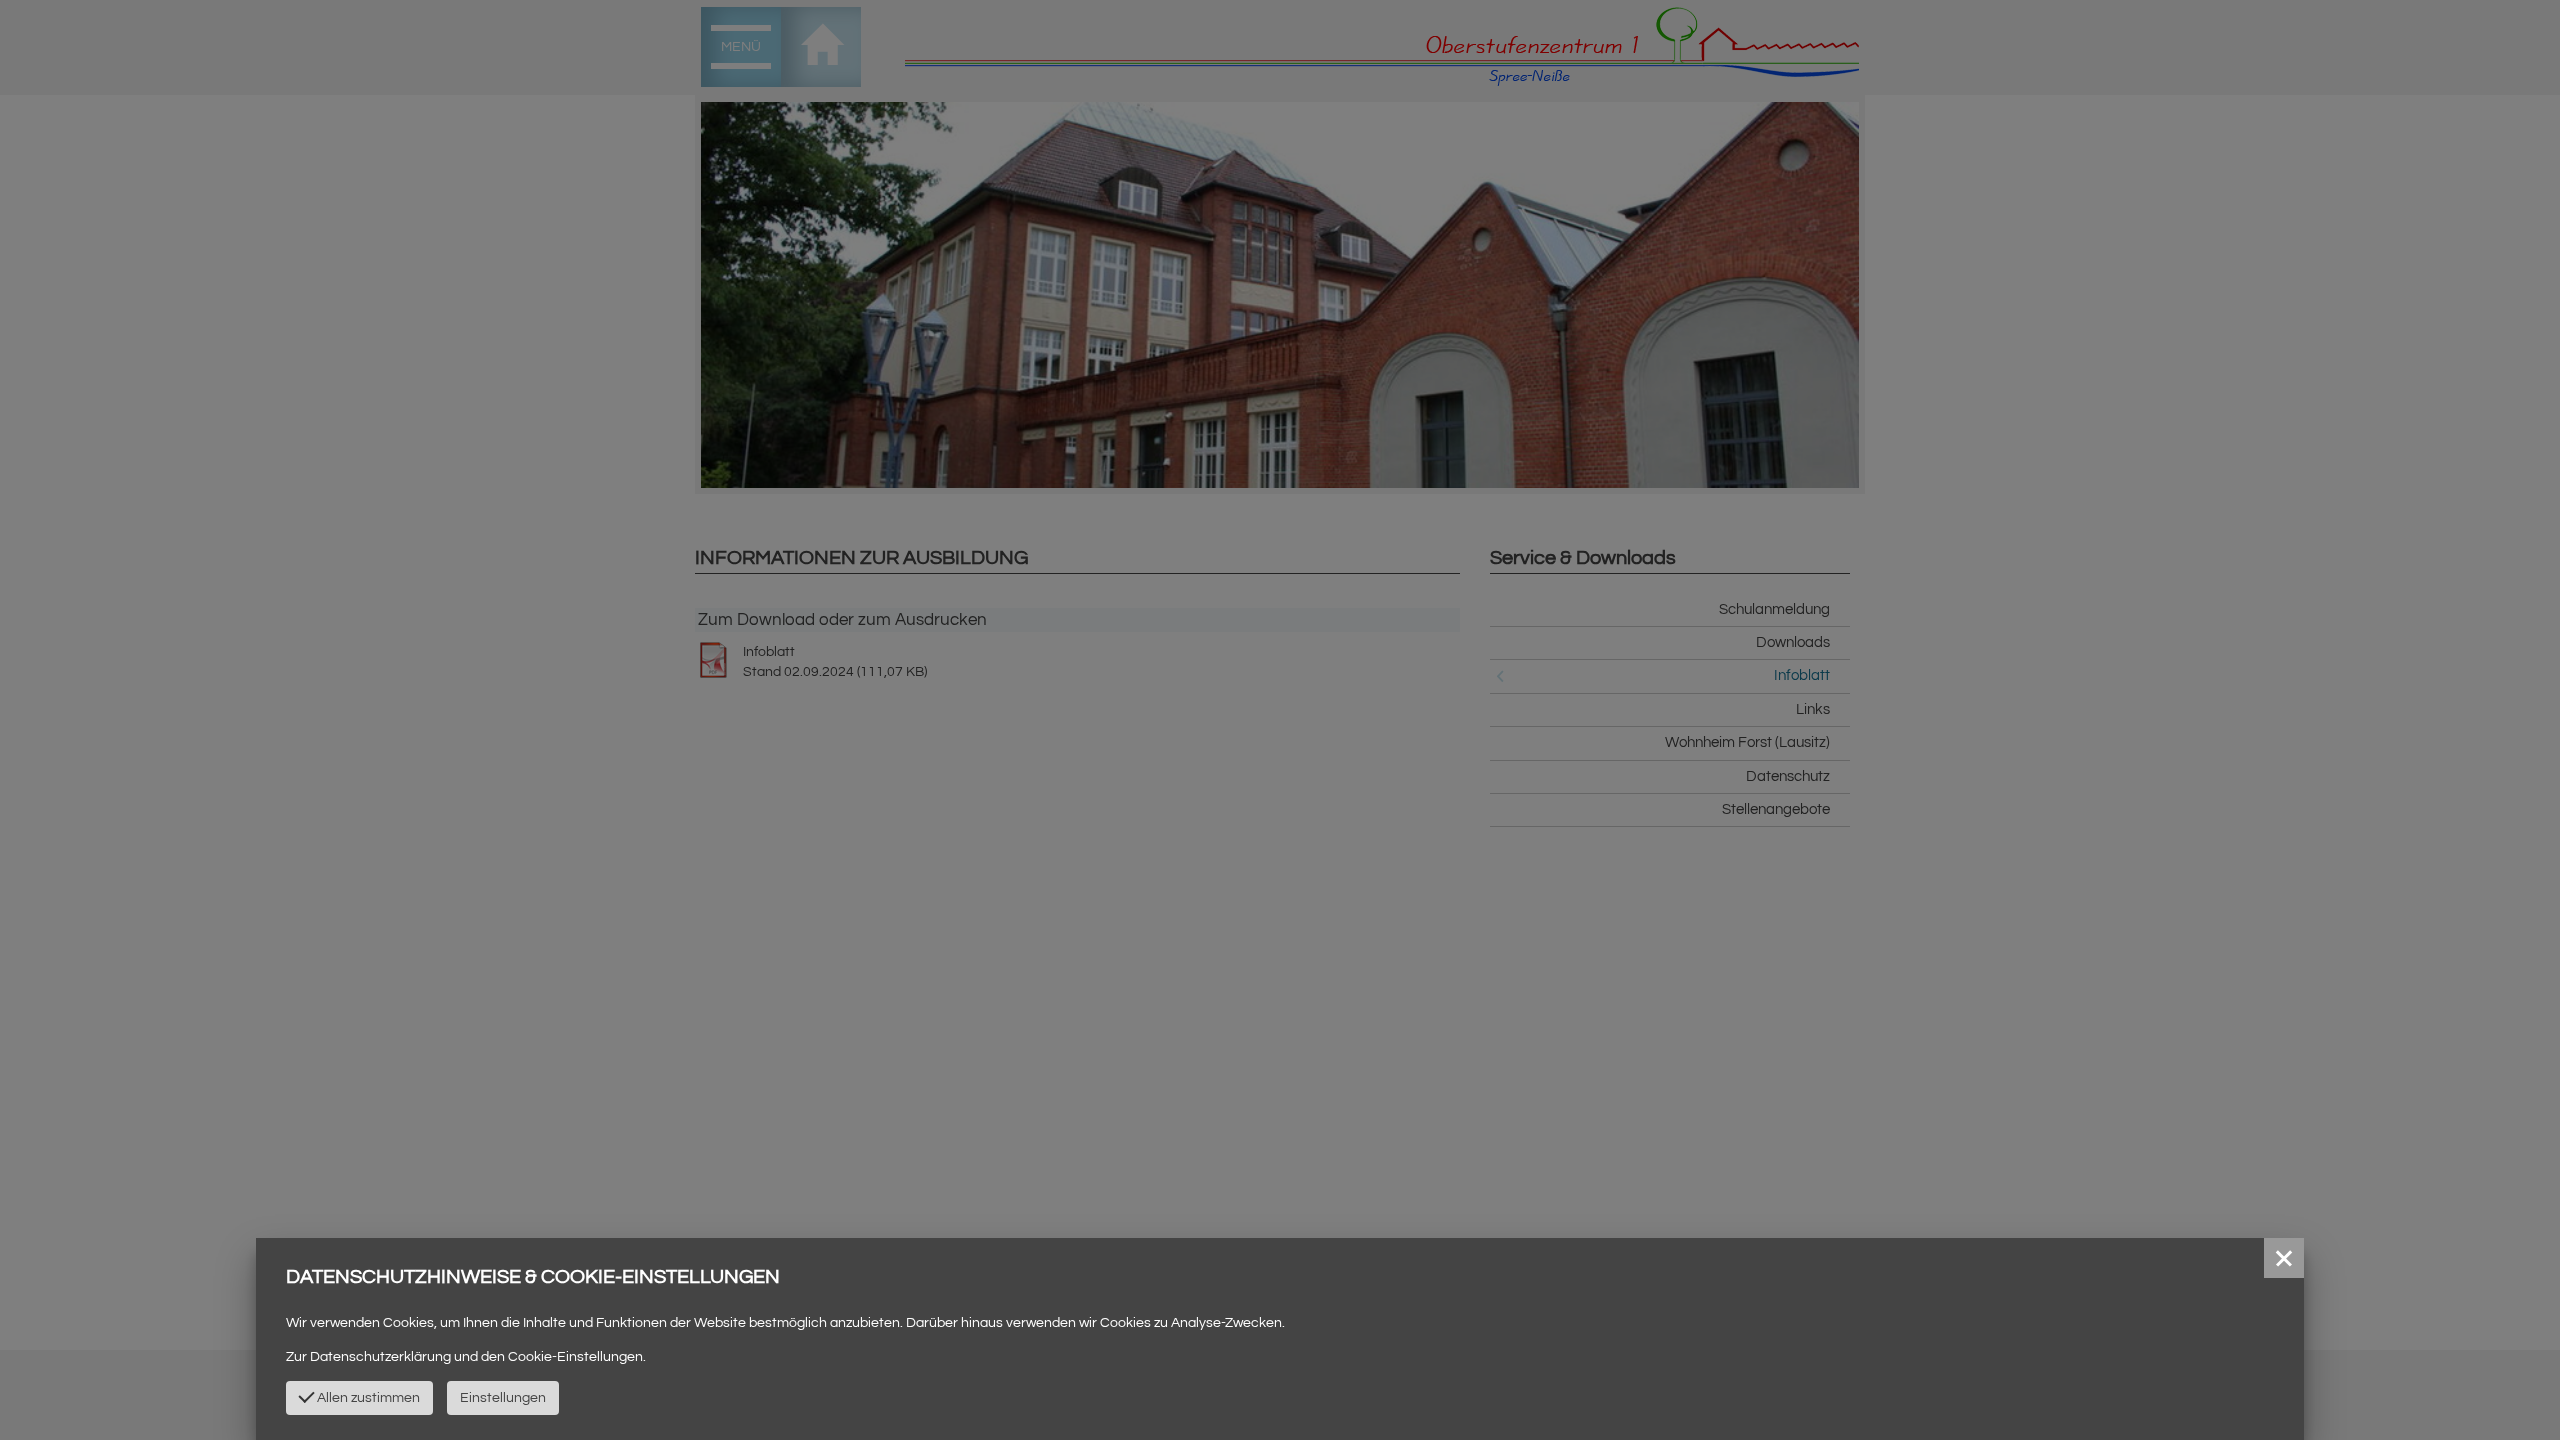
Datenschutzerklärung (380, 1357)
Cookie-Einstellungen (575, 1357)
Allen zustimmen (367, 1398)
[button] (2284, 1258)
